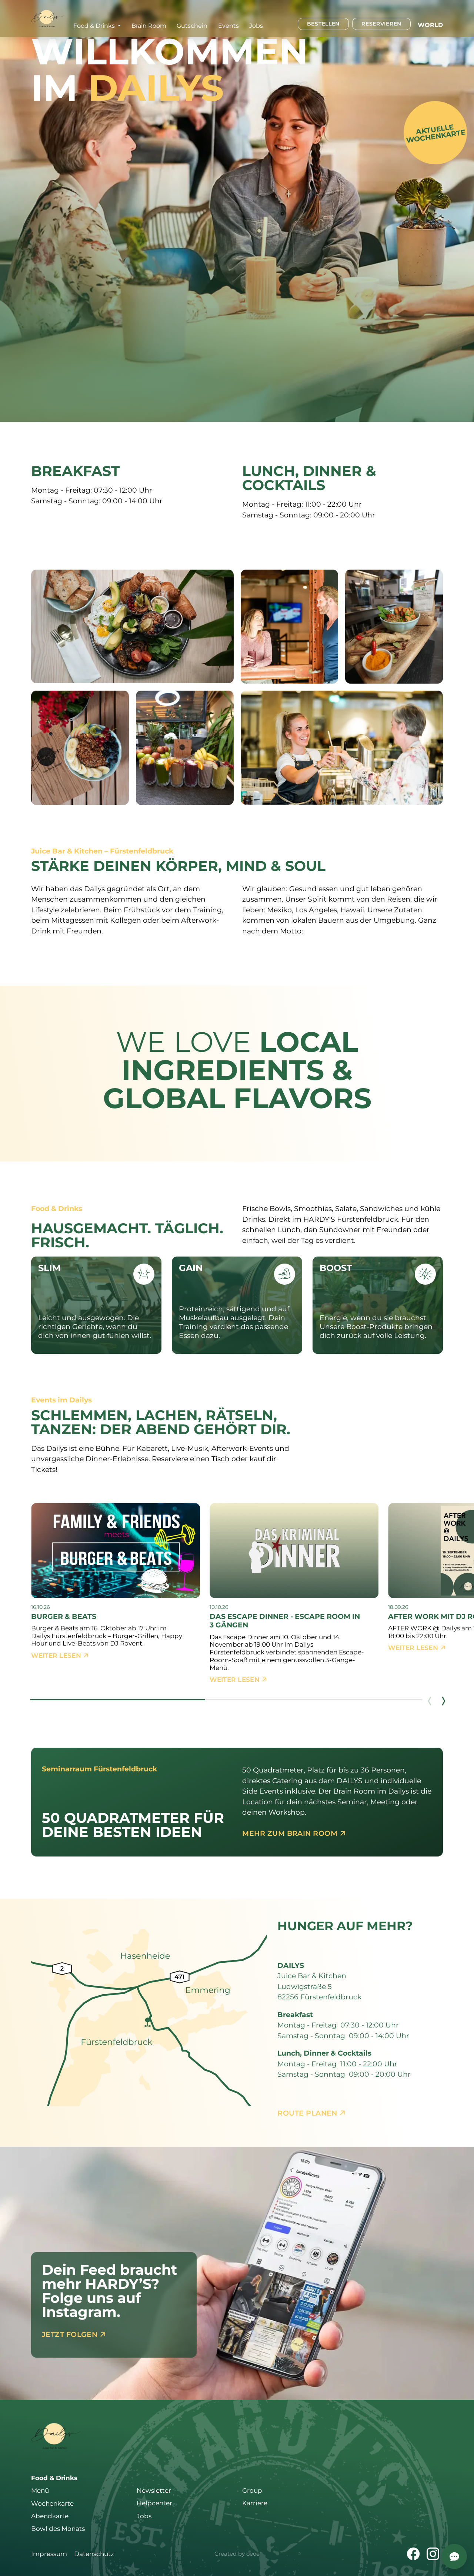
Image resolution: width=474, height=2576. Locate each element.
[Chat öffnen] (454, 2556)
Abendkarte (50, 2516)
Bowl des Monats (58, 2529)
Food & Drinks (54, 2478)
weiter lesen (57, 1656)
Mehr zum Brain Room (291, 1833)
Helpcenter (154, 2503)
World (430, 25)
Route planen (308, 2113)
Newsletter (154, 2491)
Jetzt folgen (71, 2334)
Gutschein (192, 26)
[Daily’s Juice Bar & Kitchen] (48, 18)
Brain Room (149, 26)
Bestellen (323, 24)
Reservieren (381, 24)
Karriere (255, 2503)
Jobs (256, 26)
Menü (40, 2491)
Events (228, 26)
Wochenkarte (52, 2503)
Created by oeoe (237, 2554)
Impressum (49, 2554)
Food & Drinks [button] (95, 26)
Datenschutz (94, 2554)
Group (252, 2491)
